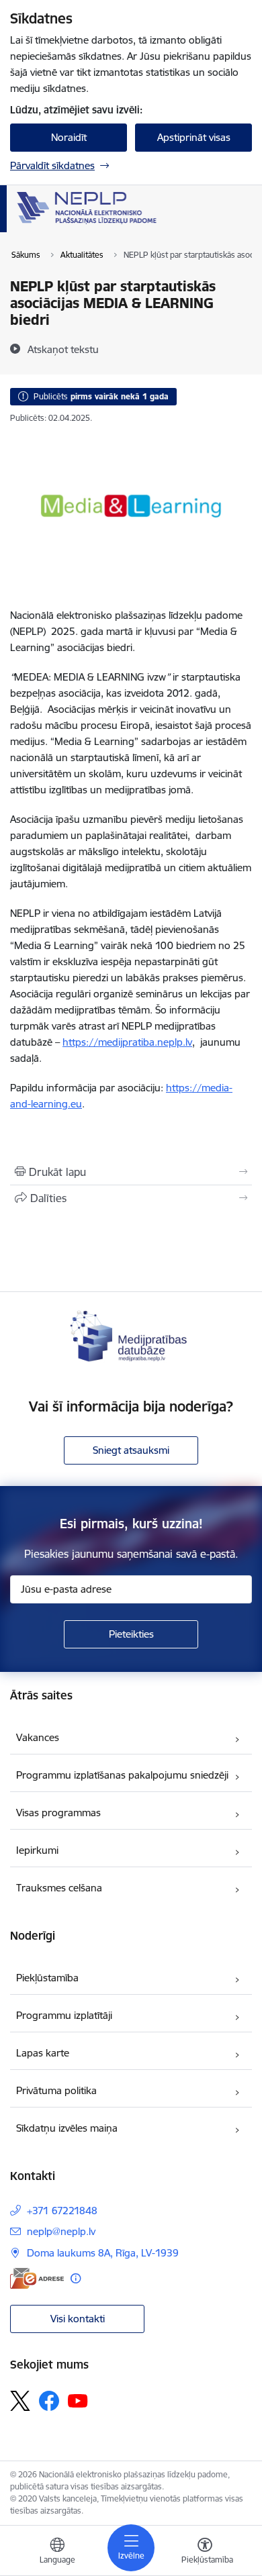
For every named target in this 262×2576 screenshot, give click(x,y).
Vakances (38, 1737)
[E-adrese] (37, 2278)
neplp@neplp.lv (61, 2231)
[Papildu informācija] (76, 2278)
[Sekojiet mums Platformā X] (20, 2401)
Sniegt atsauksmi (131, 1450)
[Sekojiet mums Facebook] (49, 2401)
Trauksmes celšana (59, 1888)
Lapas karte (43, 2053)
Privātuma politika (56, 2090)
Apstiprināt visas (194, 137)
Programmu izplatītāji (64, 2015)
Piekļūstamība (47, 1978)
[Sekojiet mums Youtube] (78, 2400)
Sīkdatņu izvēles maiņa (67, 2128)
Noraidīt (69, 137)
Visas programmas (58, 1813)
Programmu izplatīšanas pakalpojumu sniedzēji (122, 1775)
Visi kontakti (78, 2319)
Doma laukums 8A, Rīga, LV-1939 (103, 2253)
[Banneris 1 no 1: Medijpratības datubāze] (131, 1335)
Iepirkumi (37, 1850)
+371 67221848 (62, 2211)
